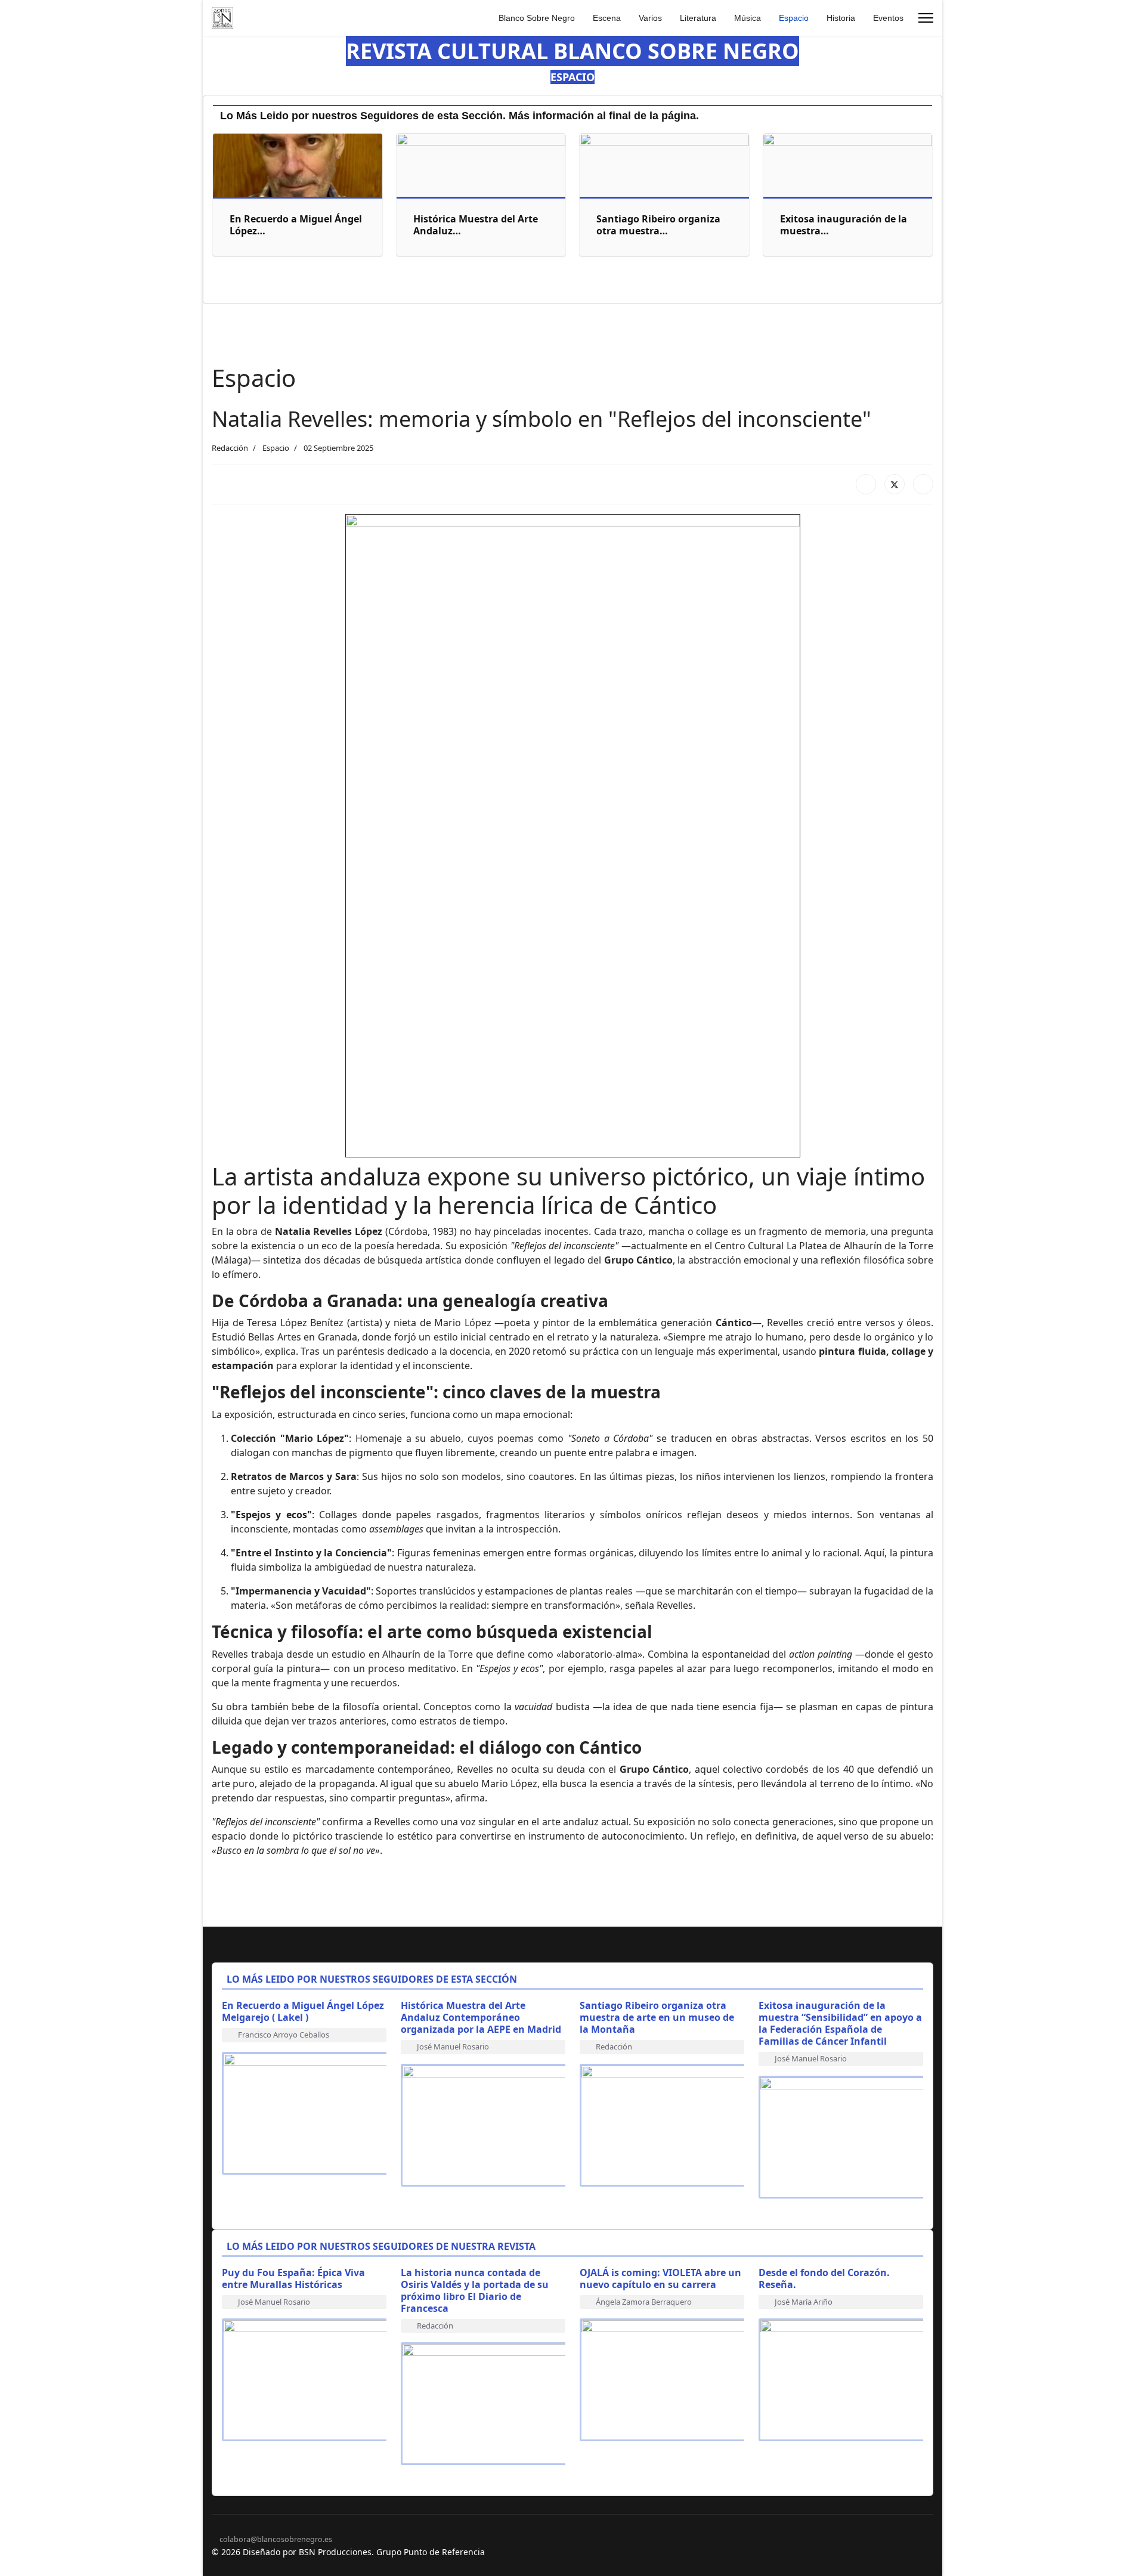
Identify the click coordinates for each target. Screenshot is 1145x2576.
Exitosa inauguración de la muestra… (844, 225)
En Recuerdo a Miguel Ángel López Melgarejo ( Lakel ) (303, 2011)
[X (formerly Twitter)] (895, 484)
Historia (841, 18)
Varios (650, 18)
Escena (607, 18)
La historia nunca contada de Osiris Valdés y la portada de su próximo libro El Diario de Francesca (475, 2290)
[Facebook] (866, 484)
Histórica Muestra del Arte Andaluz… (476, 225)
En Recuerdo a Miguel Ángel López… (296, 225)
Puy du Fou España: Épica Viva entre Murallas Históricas (293, 2278)
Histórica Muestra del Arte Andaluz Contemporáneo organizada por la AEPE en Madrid (481, 2017)
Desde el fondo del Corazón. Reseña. (824, 2278)
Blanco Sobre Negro (537, 18)
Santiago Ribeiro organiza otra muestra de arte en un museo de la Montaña (657, 2017)
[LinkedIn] (923, 484)
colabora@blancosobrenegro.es (276, 2539)
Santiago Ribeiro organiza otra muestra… (658, 225)
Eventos (888, 18)
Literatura (698, 18)
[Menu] (926, 18)
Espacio (794, 18)
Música (748, 18)
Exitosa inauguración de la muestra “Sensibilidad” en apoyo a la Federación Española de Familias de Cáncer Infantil (840, 2023)
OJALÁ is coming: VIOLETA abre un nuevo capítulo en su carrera (660, 2278)
